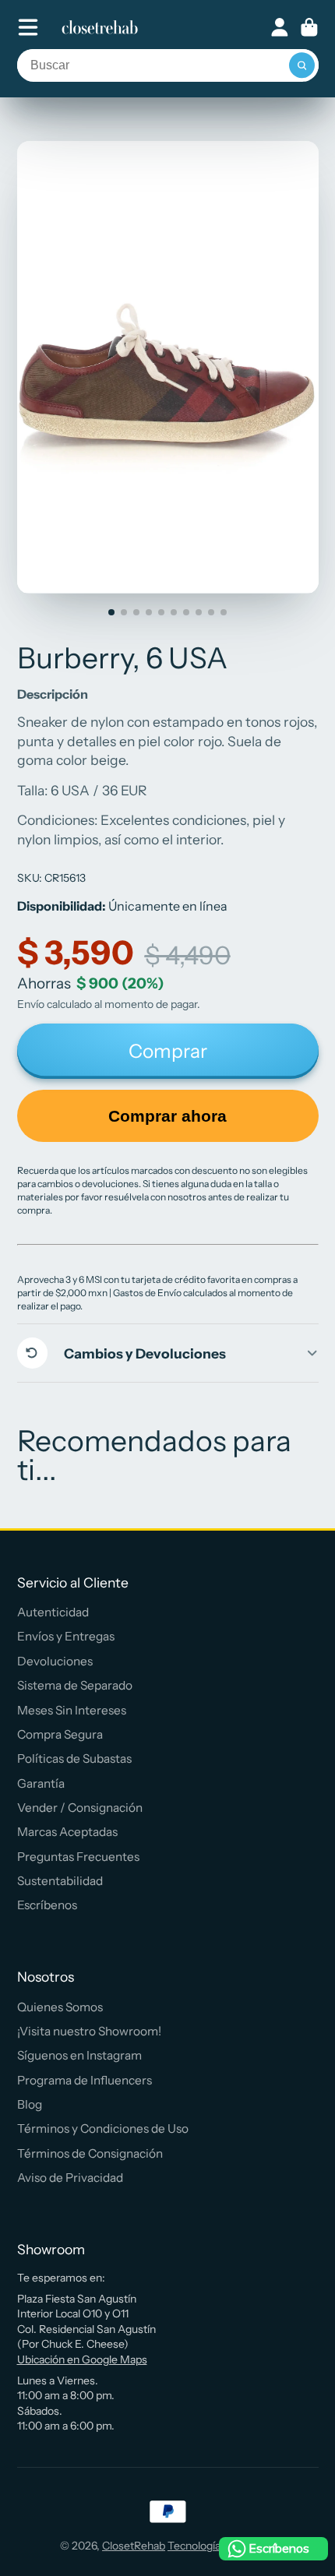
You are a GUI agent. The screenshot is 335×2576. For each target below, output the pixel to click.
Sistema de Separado (75, 1685)
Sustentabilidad (60, 1881)
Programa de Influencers (85, 2080)
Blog (30, 2104)
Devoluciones (55, 1661)
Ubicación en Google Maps (82, 2359)
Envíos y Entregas (66, 1636)
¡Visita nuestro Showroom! (89, 2031)
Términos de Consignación (90, 2153)
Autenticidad (53, 1612)
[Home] (100, 27)
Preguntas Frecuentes (78, 1857)
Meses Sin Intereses (72, 1710)
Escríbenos (47, 1905)
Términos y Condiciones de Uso (103, 2128)
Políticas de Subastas (74, 1758)
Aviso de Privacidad (70, 2178)
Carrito (309, 27)
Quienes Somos (60, 2007)
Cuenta (280, 27)
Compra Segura (60, 1734)
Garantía (41, 1783)
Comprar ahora (167, 1116)
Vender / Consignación (80, 1808)
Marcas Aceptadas (67, 1832)
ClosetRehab (134, 2546)
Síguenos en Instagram (79, 2055)
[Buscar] (302, 65)
